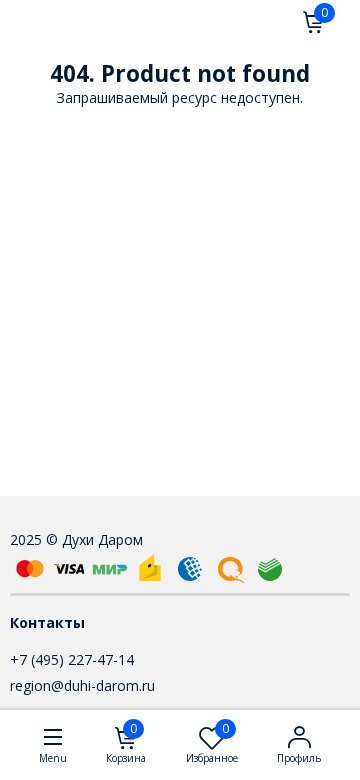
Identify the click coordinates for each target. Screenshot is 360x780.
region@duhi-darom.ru (82, 685)
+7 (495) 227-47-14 (72, 659)
